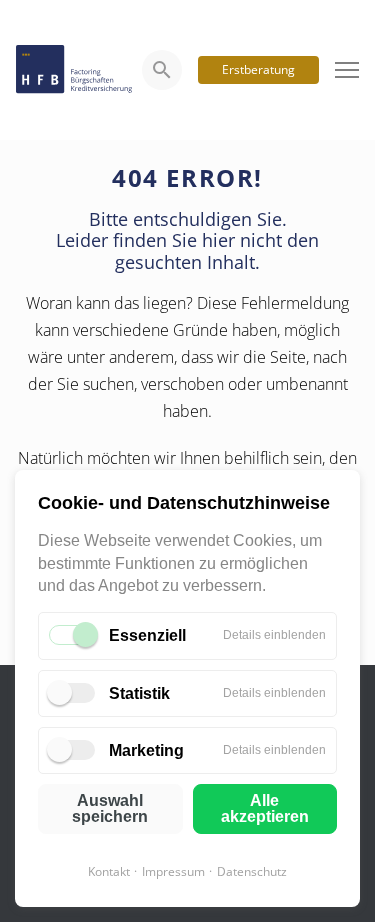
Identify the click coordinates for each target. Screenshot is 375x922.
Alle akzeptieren (265, 808)
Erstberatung (258, 69)
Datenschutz (252, 871)
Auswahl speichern (110, 808)
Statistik (139, 693)
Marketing (146, 750)
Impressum (173, 871)
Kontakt (109, 871)
